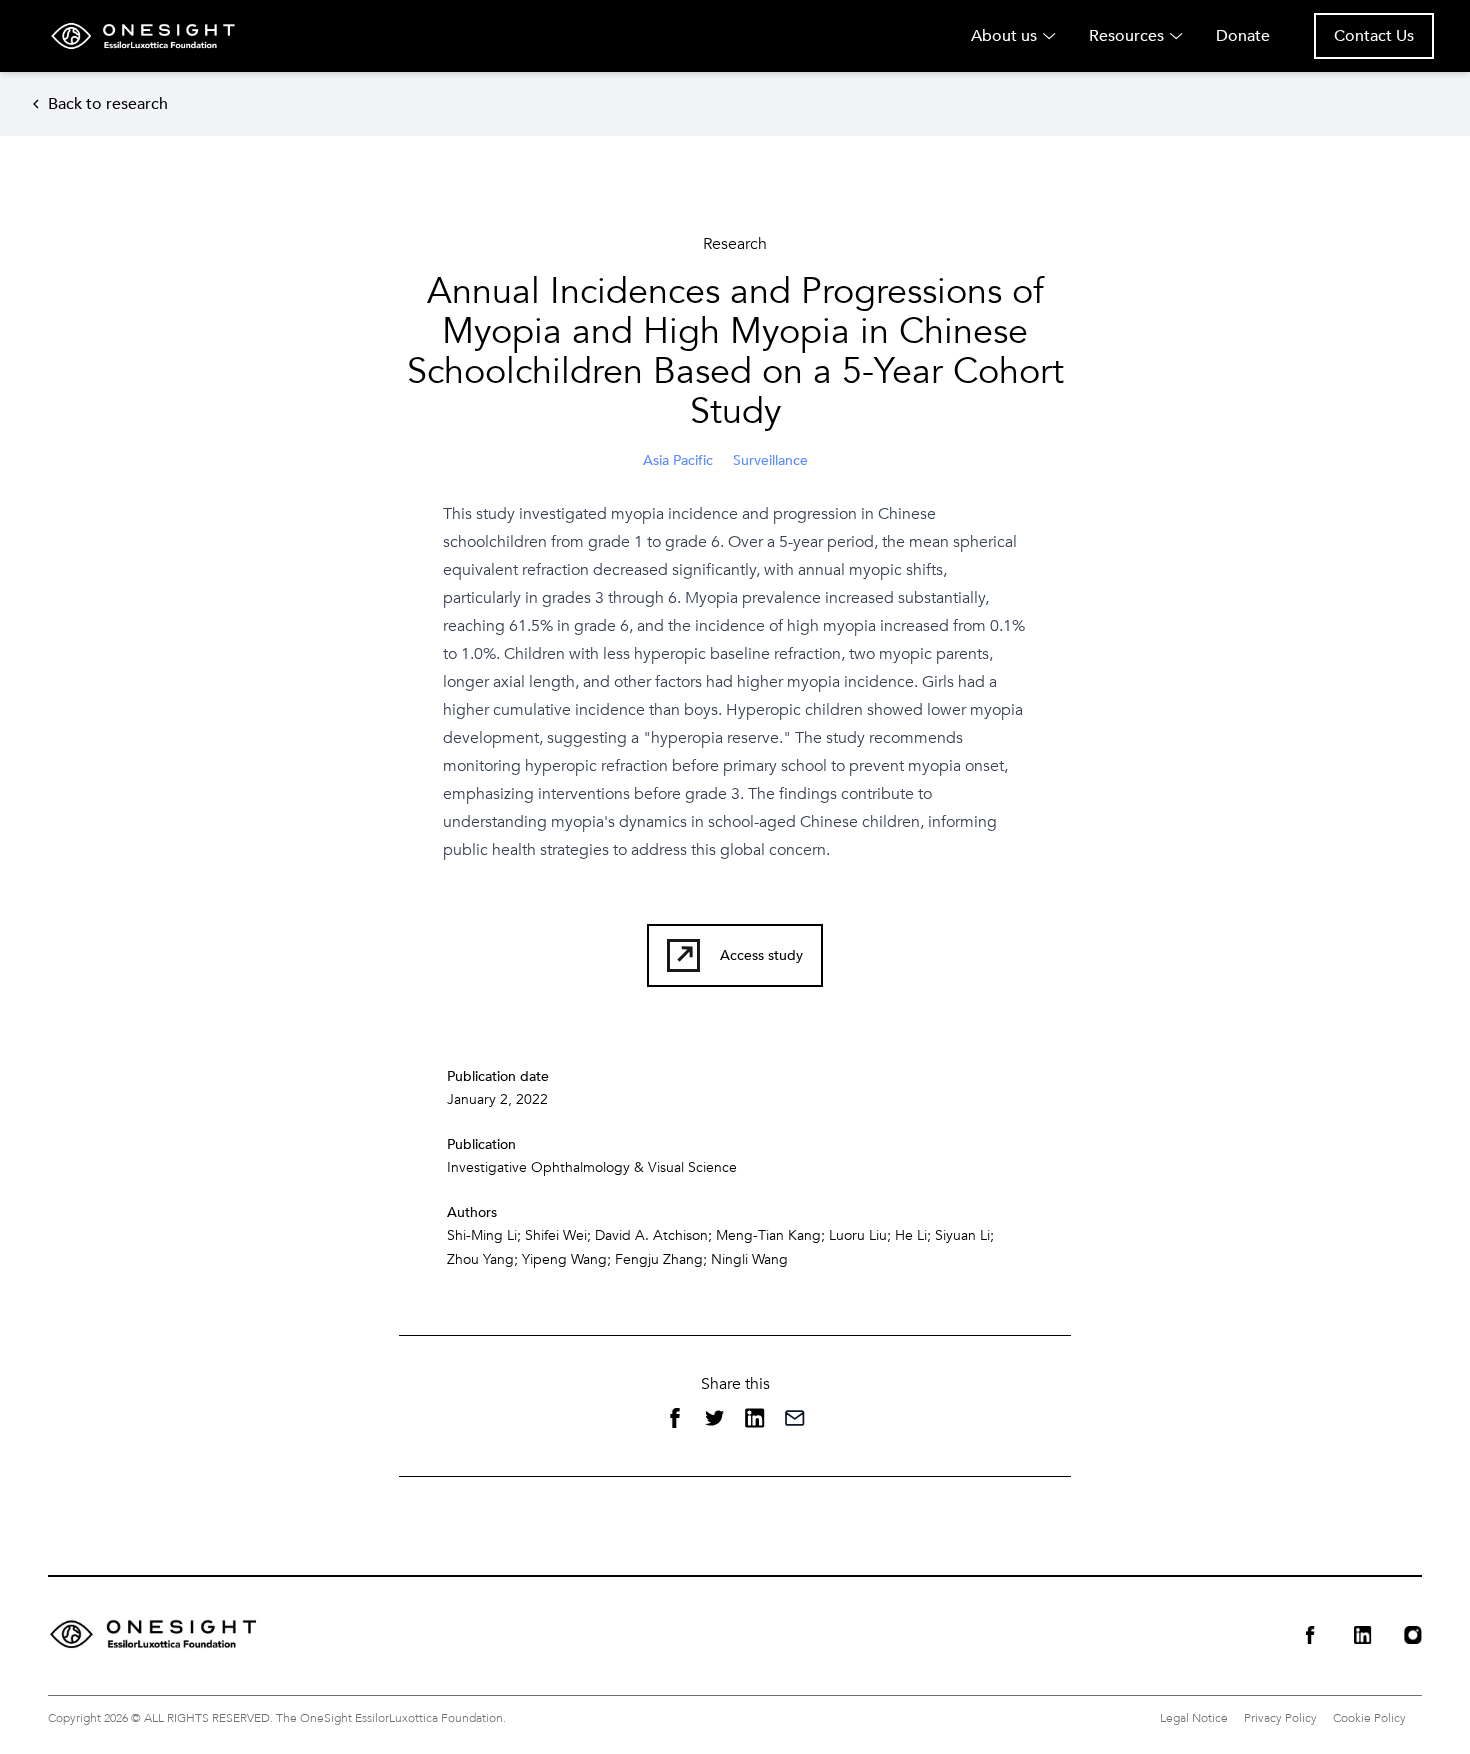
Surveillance (770, 460)
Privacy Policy (1280, 1718)
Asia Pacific (678, 460)
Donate (1243, 36)
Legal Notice (1194, 1718)
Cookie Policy (1369, 1718)
